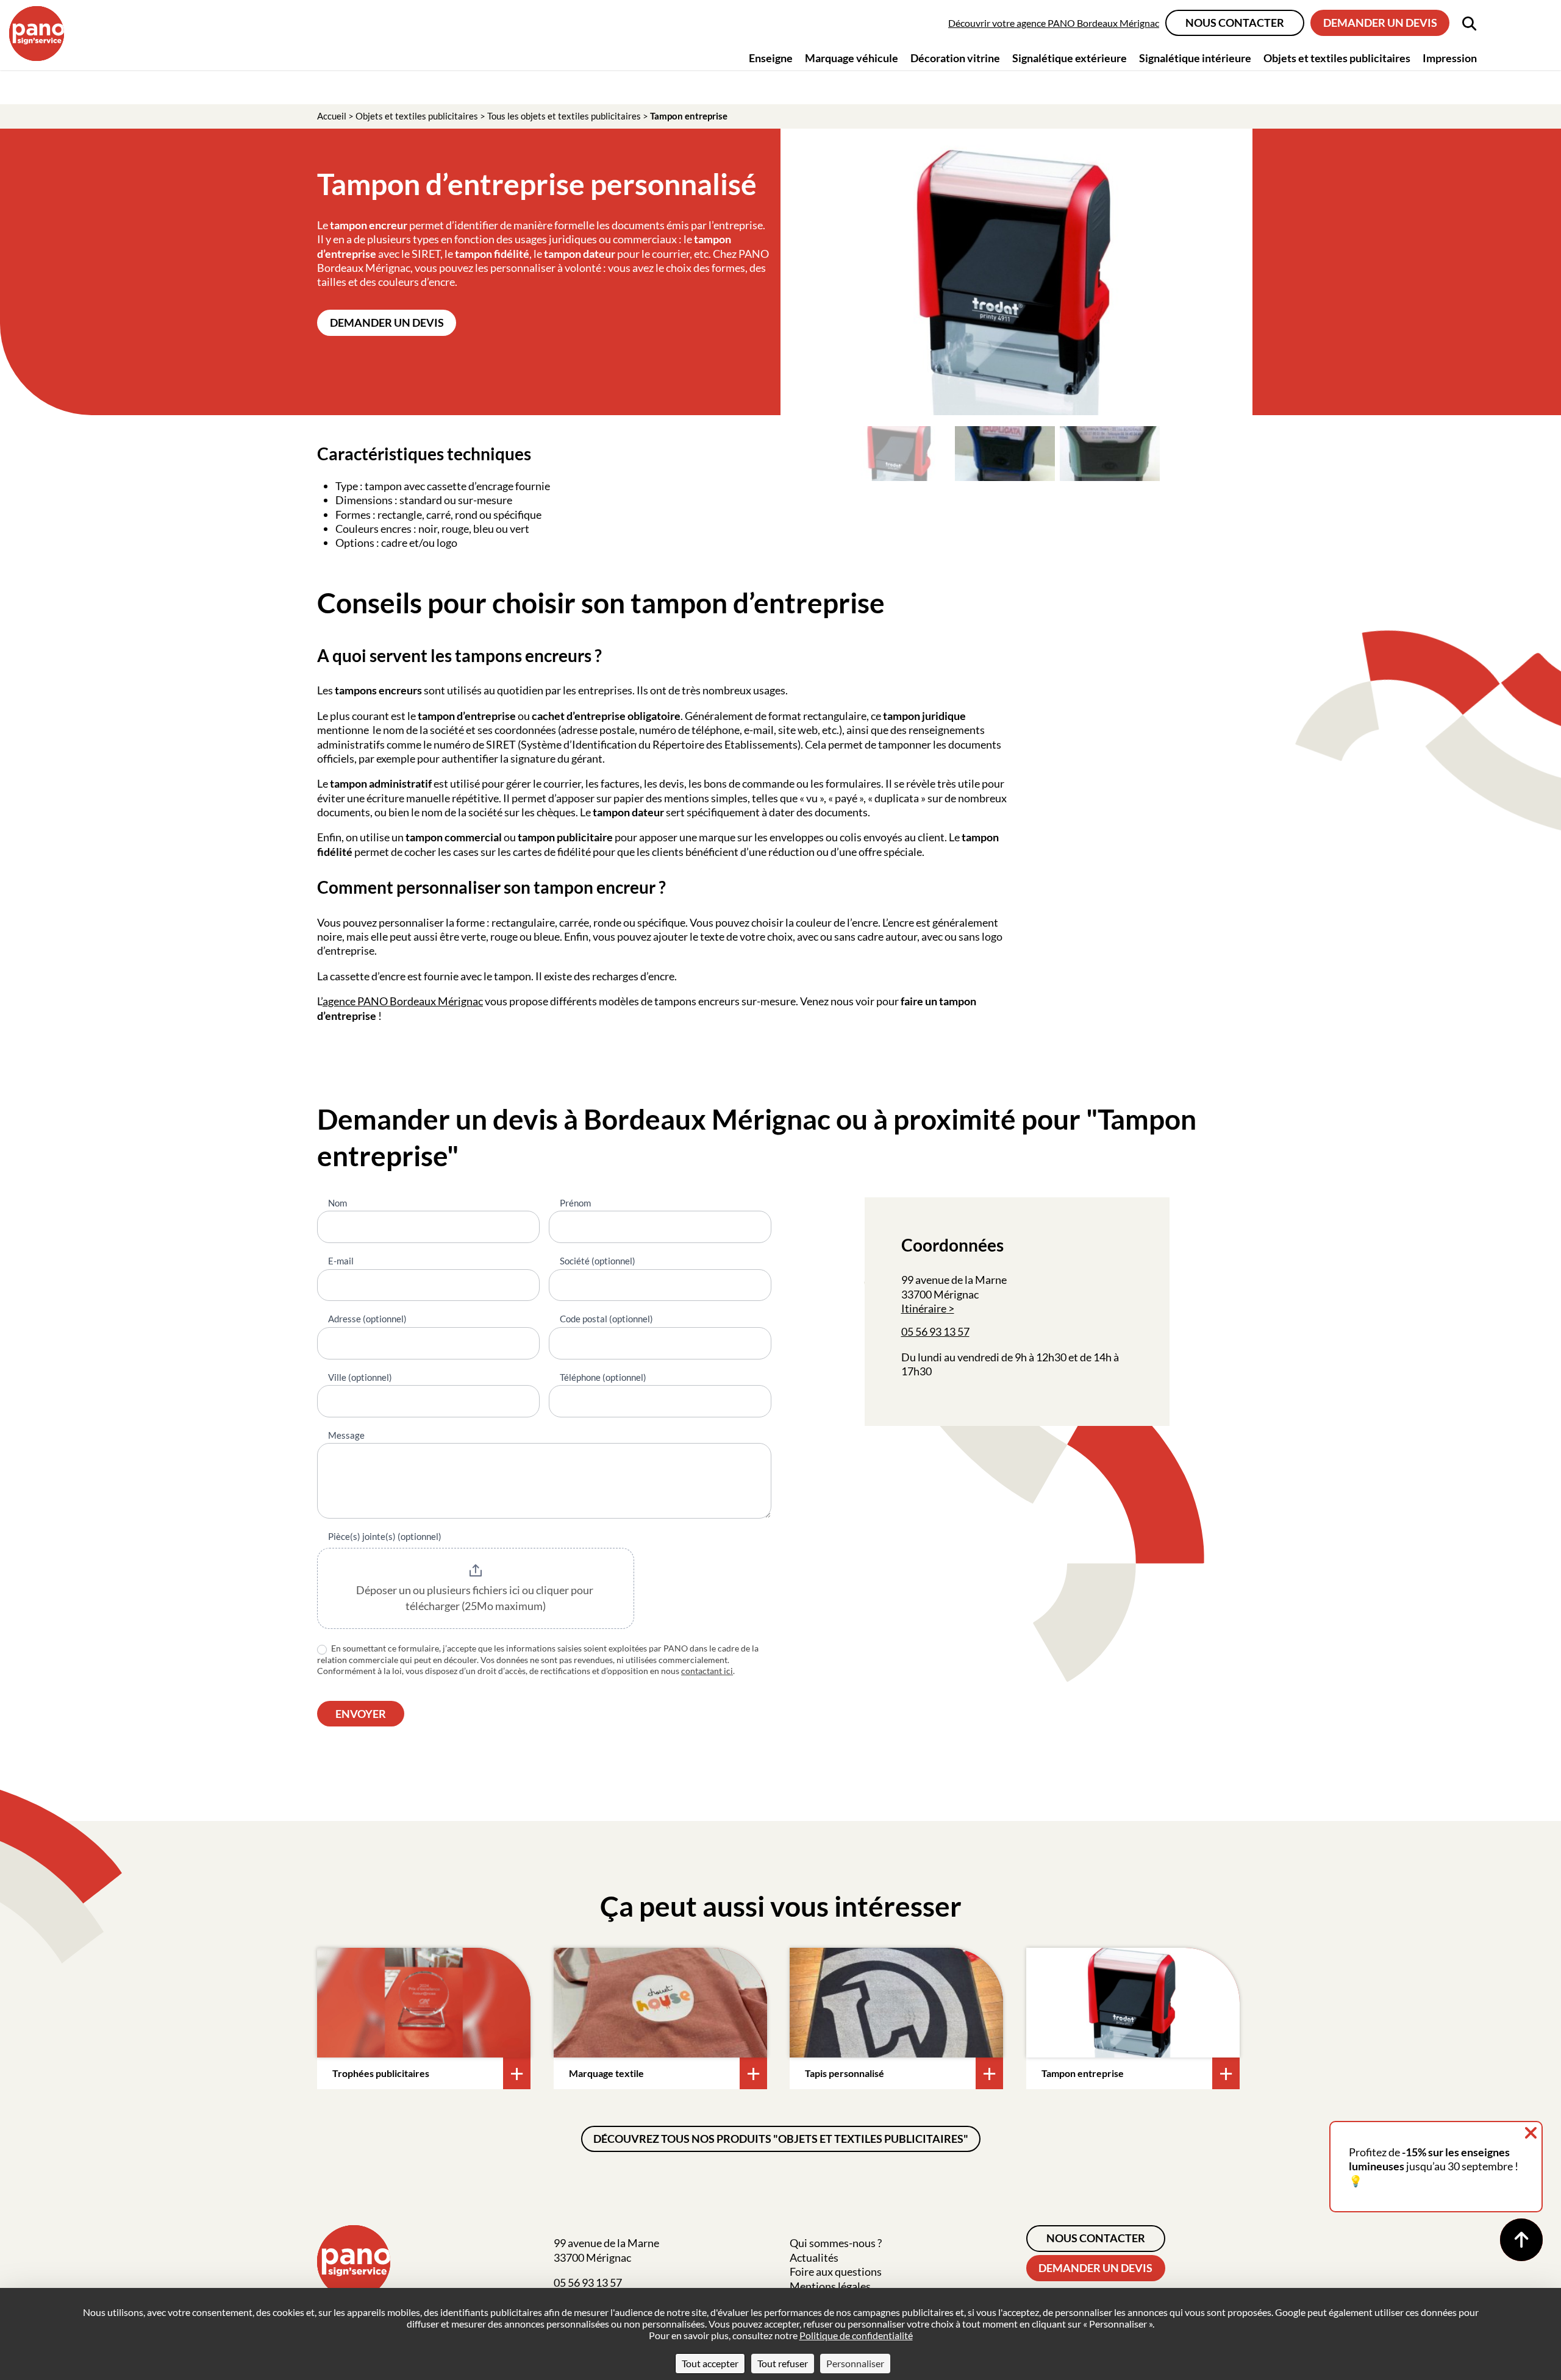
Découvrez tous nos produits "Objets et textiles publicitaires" (781, 2139)
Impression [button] (1450, 58)
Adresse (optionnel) (367, 1319)
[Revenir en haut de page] (1521, 2240)
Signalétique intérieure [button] (1195, 58)
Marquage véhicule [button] (852, 58)
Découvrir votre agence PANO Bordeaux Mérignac (1054, 23)
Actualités (814, 2257)
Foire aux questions (836, 2271)
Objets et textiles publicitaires (417, 116)
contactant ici (707, 1671)
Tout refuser (783, 2363)
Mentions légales (830, 2286)
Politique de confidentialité (856, 2335)
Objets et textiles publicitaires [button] (1337, 58)
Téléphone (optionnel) (603, 1377)
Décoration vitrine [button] (955, 58)
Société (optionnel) (598, 1261)
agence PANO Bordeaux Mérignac (403, 1001)
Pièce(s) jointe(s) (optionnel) (385, 1536)
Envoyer (361, 1714)
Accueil (332, 116)
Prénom (575, 1203)
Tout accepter (710, 2363)
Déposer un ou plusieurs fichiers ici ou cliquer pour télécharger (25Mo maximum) (476, 1598)
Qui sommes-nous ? (836, 2243)
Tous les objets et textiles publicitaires (564, 116)
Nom (338, 1203)
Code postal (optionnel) (606, 1319)
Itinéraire (924, 1308)
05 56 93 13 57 (935, 1331)
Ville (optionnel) (360, 1377)
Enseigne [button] (771, 58)
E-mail (341, 1261)
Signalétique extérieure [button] (1070, 58)
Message (346, 1435)
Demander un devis (1380, 23)
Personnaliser (855, 2363)
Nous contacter (1235, 23)
